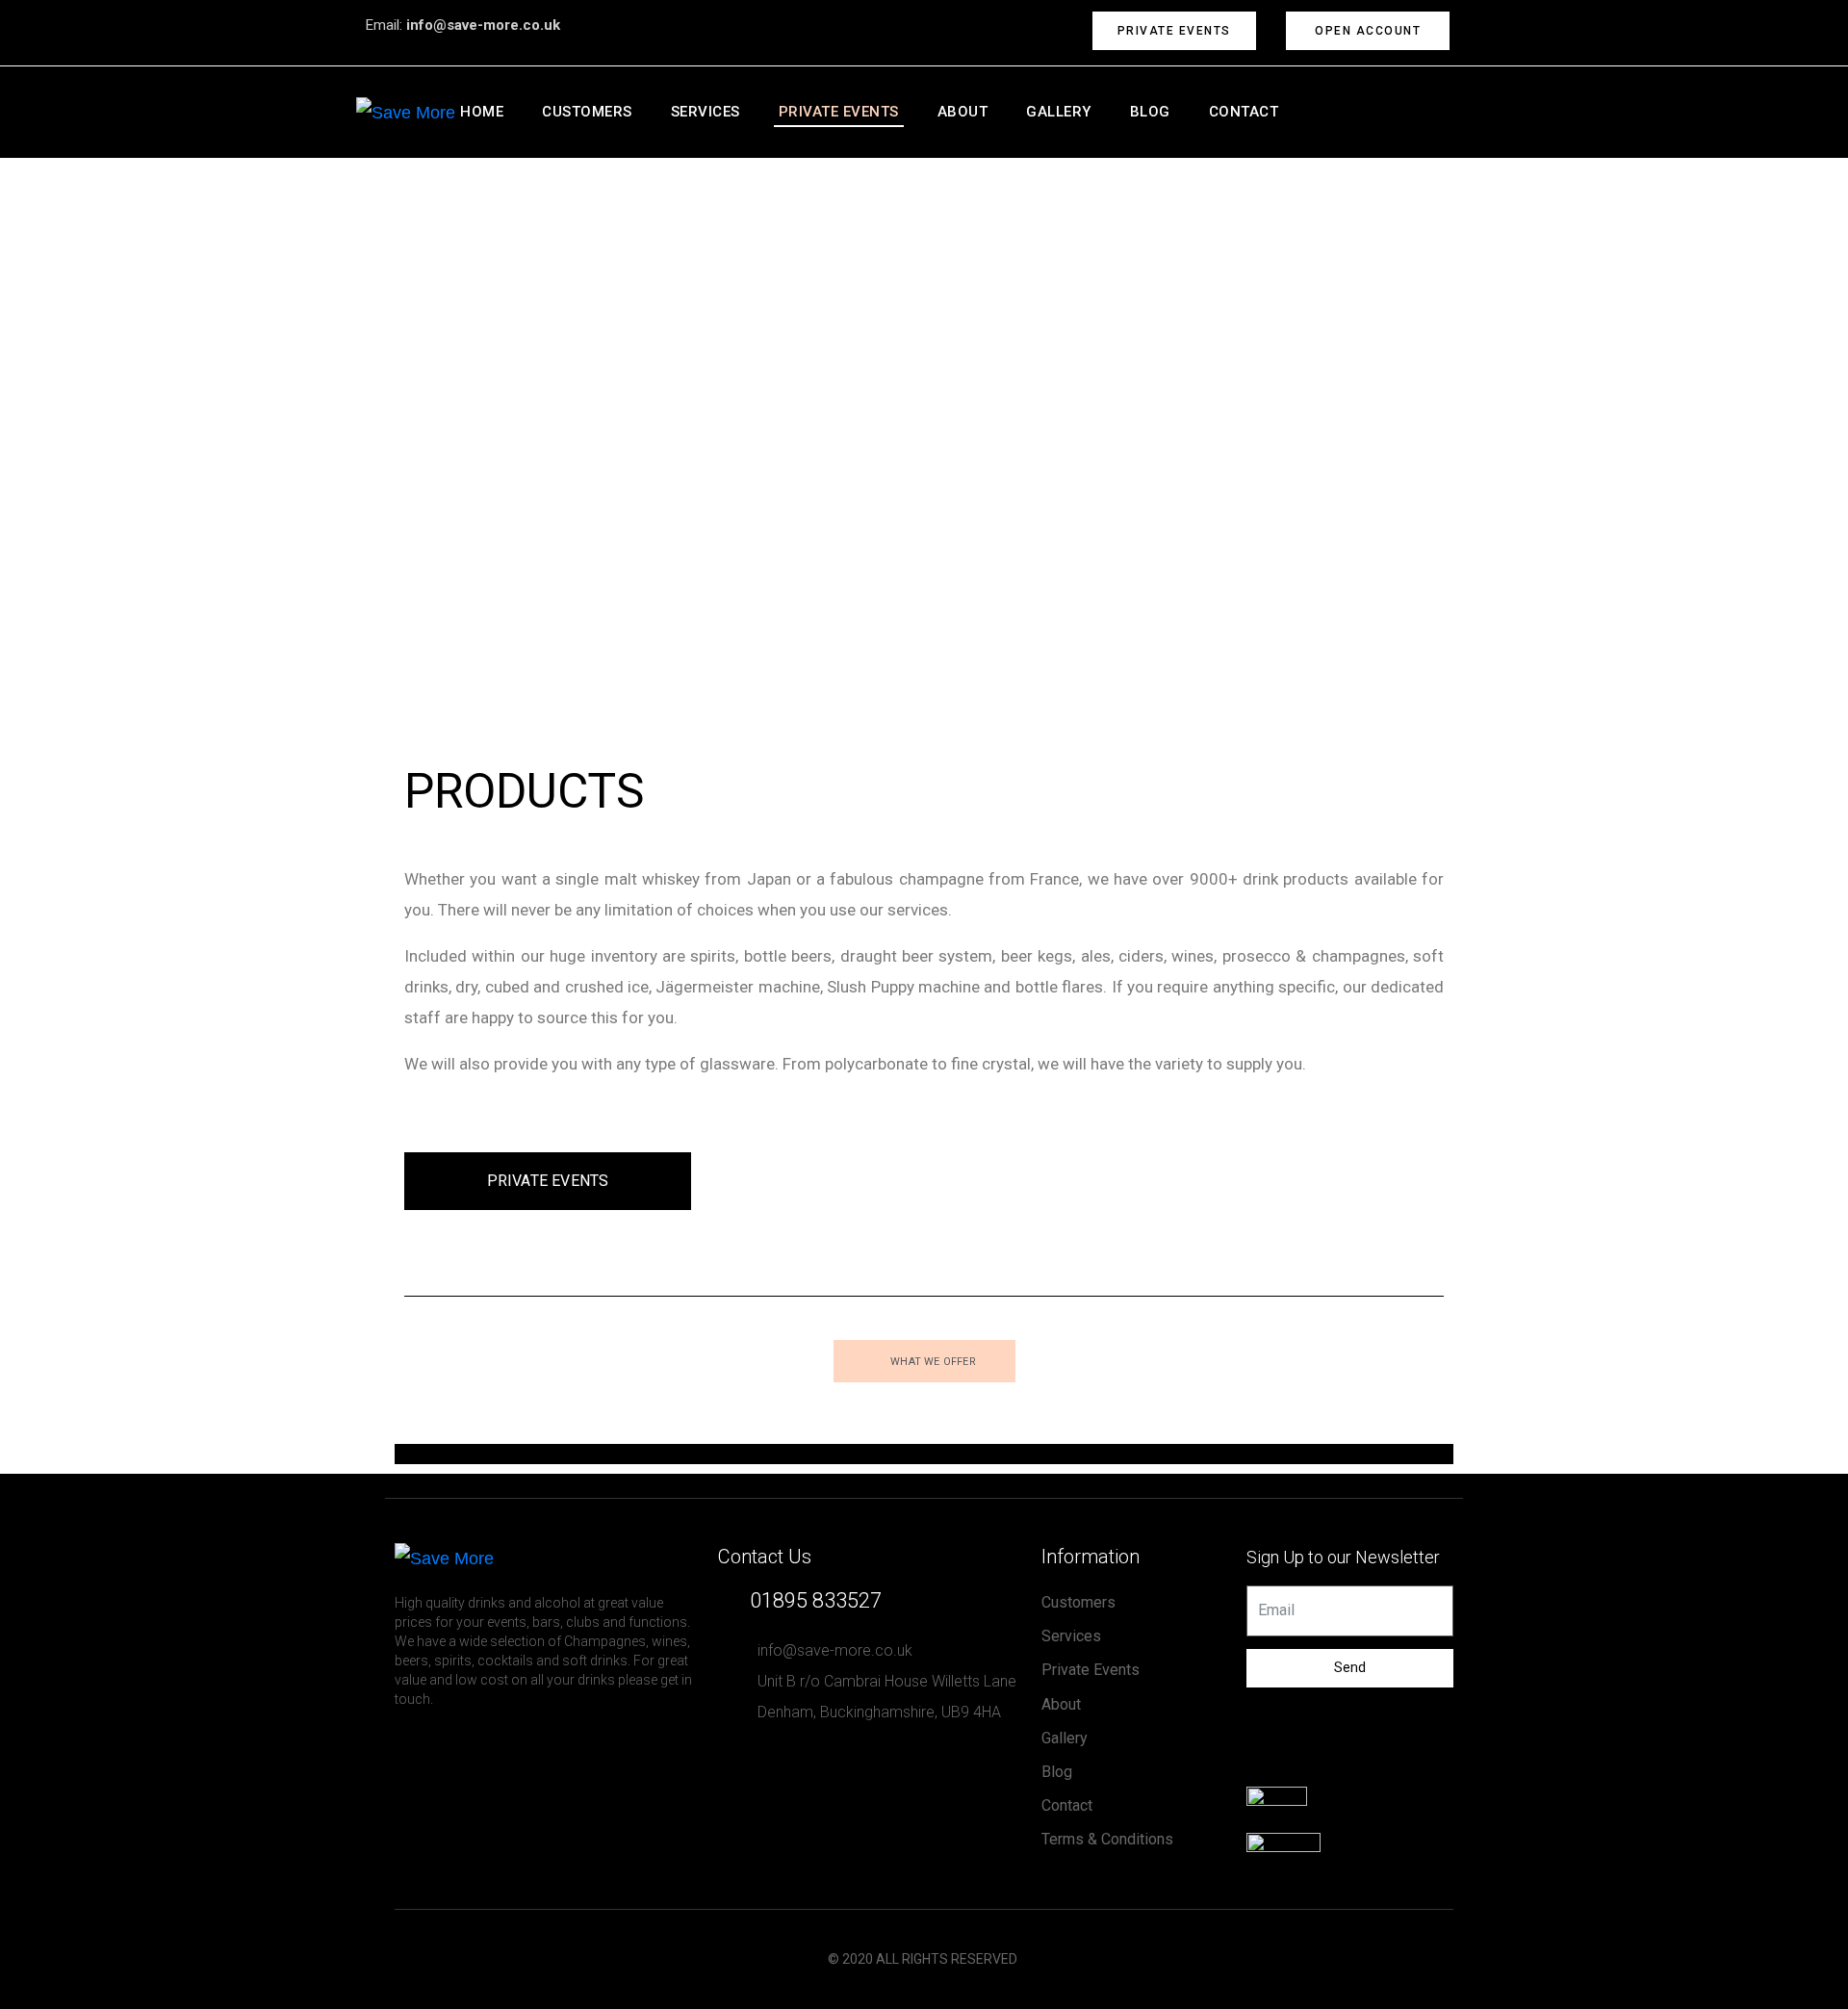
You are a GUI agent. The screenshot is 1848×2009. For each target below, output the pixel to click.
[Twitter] (1304, 1767)
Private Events (839, 112)
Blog (1150, 112)
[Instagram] (1343, 1767)
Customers (587, 112)
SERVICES (706, 112)
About (963, 112)
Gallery (1059, 112)
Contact (1244, 112)
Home (482, 112)
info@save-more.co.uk (483, 25)
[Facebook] (1266, 1767)
